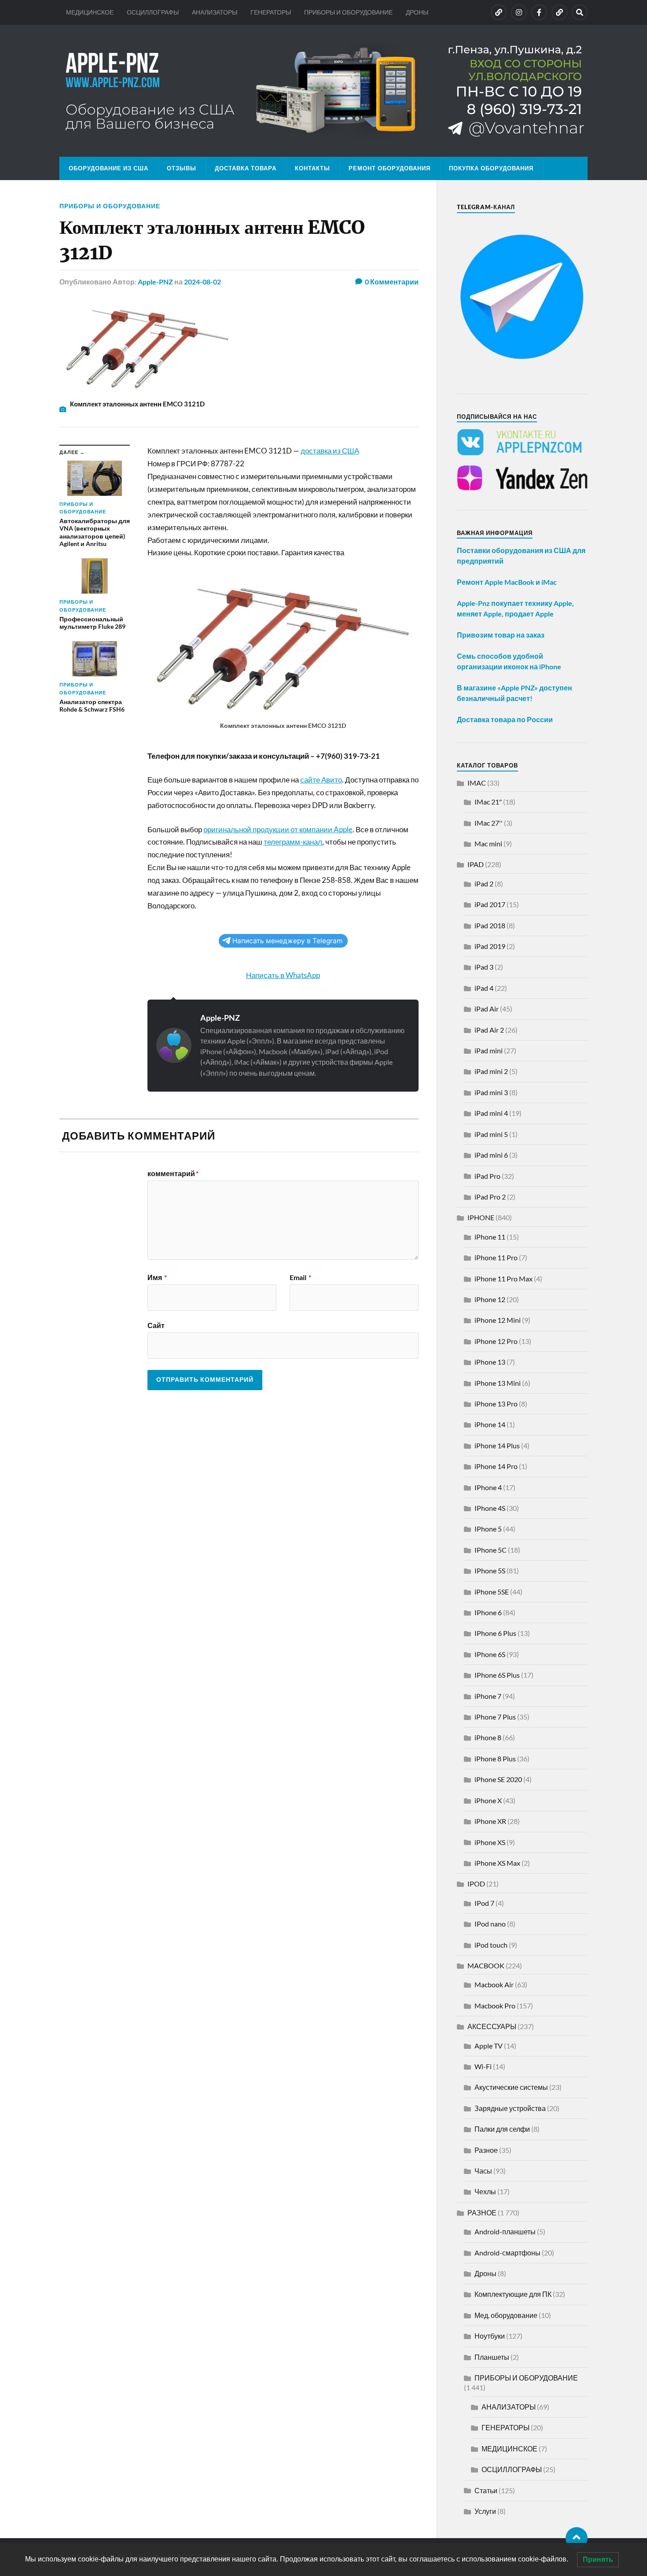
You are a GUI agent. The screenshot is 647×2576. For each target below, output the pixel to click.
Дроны (485, 2273)
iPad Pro (487, 1176)
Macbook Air (494, 1984)
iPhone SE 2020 (498, 1779)
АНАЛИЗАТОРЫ (215, 12)
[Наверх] (577, 2538)
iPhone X (488, 1800)
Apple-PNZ (155, 282)
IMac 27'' (489, 823)
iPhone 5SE (492, 1592)
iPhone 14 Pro (496, 1466)
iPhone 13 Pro (496, 1404)
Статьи (486, 2490)
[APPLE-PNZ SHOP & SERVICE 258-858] (323, 91)
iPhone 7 (488, 1696)
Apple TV (489, 2046)
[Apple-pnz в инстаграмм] (519, 12)
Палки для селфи (502, 2129)
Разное (486, 2150)
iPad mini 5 (491, 1134)
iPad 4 (484, 988)
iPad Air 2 (489, 1030)
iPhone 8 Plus (495, 1759)
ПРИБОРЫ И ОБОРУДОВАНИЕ (348, 12)
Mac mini (488, 843)
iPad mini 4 (491, 1113)
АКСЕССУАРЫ (492, 2026)
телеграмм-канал (293, 842)
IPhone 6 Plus (495, 1633)
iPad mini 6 (491, 1155)
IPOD (476, 1884)
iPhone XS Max (497, 1863)
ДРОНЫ (417, 12)
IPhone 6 (488, 1612)
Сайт (156, 1325)
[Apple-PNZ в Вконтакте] (499, 12)
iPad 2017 (490, 904)
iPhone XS (490, 1842)
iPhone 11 (490, 1237)
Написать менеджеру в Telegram (287, 941)
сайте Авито (321, 780)
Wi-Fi (483, 2066)
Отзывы (182, 168)
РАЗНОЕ (482, 2212)
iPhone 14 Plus (497, 1445)
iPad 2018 (490, 925)
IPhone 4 (488, 1487)
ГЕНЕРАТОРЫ (271, 12)
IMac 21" (488, 802)
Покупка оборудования (491, 168)
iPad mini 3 (491, 1092)
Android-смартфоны (507, 2253)
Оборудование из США (108, 168)
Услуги (485, 2511)
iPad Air (487, 1009)
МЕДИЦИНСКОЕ (90, 12)
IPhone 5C (491, 1550)
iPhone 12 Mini (498, 1320)
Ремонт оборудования (390, 168)
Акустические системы (511, 2087)
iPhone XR (490, 1821)
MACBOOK (486, 1965)
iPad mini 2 (491, 1071)
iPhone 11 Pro (496, 1257)
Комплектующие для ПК (513, 2294)
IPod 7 (484, 1903)
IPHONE (481, 1217)
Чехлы (485, 2191)
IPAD (476, 864)
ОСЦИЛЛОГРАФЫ (153, 12)
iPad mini (489, 1050)
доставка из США (330, 451)
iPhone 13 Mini (498, 1383)
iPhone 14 (490, 1424)
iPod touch (491, 1945)
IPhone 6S (490, 1654)
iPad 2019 (490, 946)
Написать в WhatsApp (283, 975)
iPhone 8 (488, 1737)
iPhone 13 (490, 1362)
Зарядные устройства (510, 2108)
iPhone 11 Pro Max (504, 1279)
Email (300, 1277)
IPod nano (490, 1924)
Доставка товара (246, 168)
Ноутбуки (490, 2336)
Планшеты (492, 2357)
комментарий (173, 1174)
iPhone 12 (490, 1299)
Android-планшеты (505, 2231)
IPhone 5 (488, 1529)
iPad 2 (484, 884)
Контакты (312, 168)
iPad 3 (484, 967)
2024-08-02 (202, 282)
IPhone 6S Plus (497, 1675)
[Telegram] (559, 12)
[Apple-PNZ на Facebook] (539, 12)
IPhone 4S (490, 1508)
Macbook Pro (495, 2006)
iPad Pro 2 (490, 1197)
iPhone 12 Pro (496, 1341)
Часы (483, 2171)
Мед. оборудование (506, 2315)
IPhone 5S (490, 1570)
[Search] (580, 12)
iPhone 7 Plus (495, 1717)
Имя (157, 1277)
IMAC (477, 783)
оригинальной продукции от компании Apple (278, 829)
